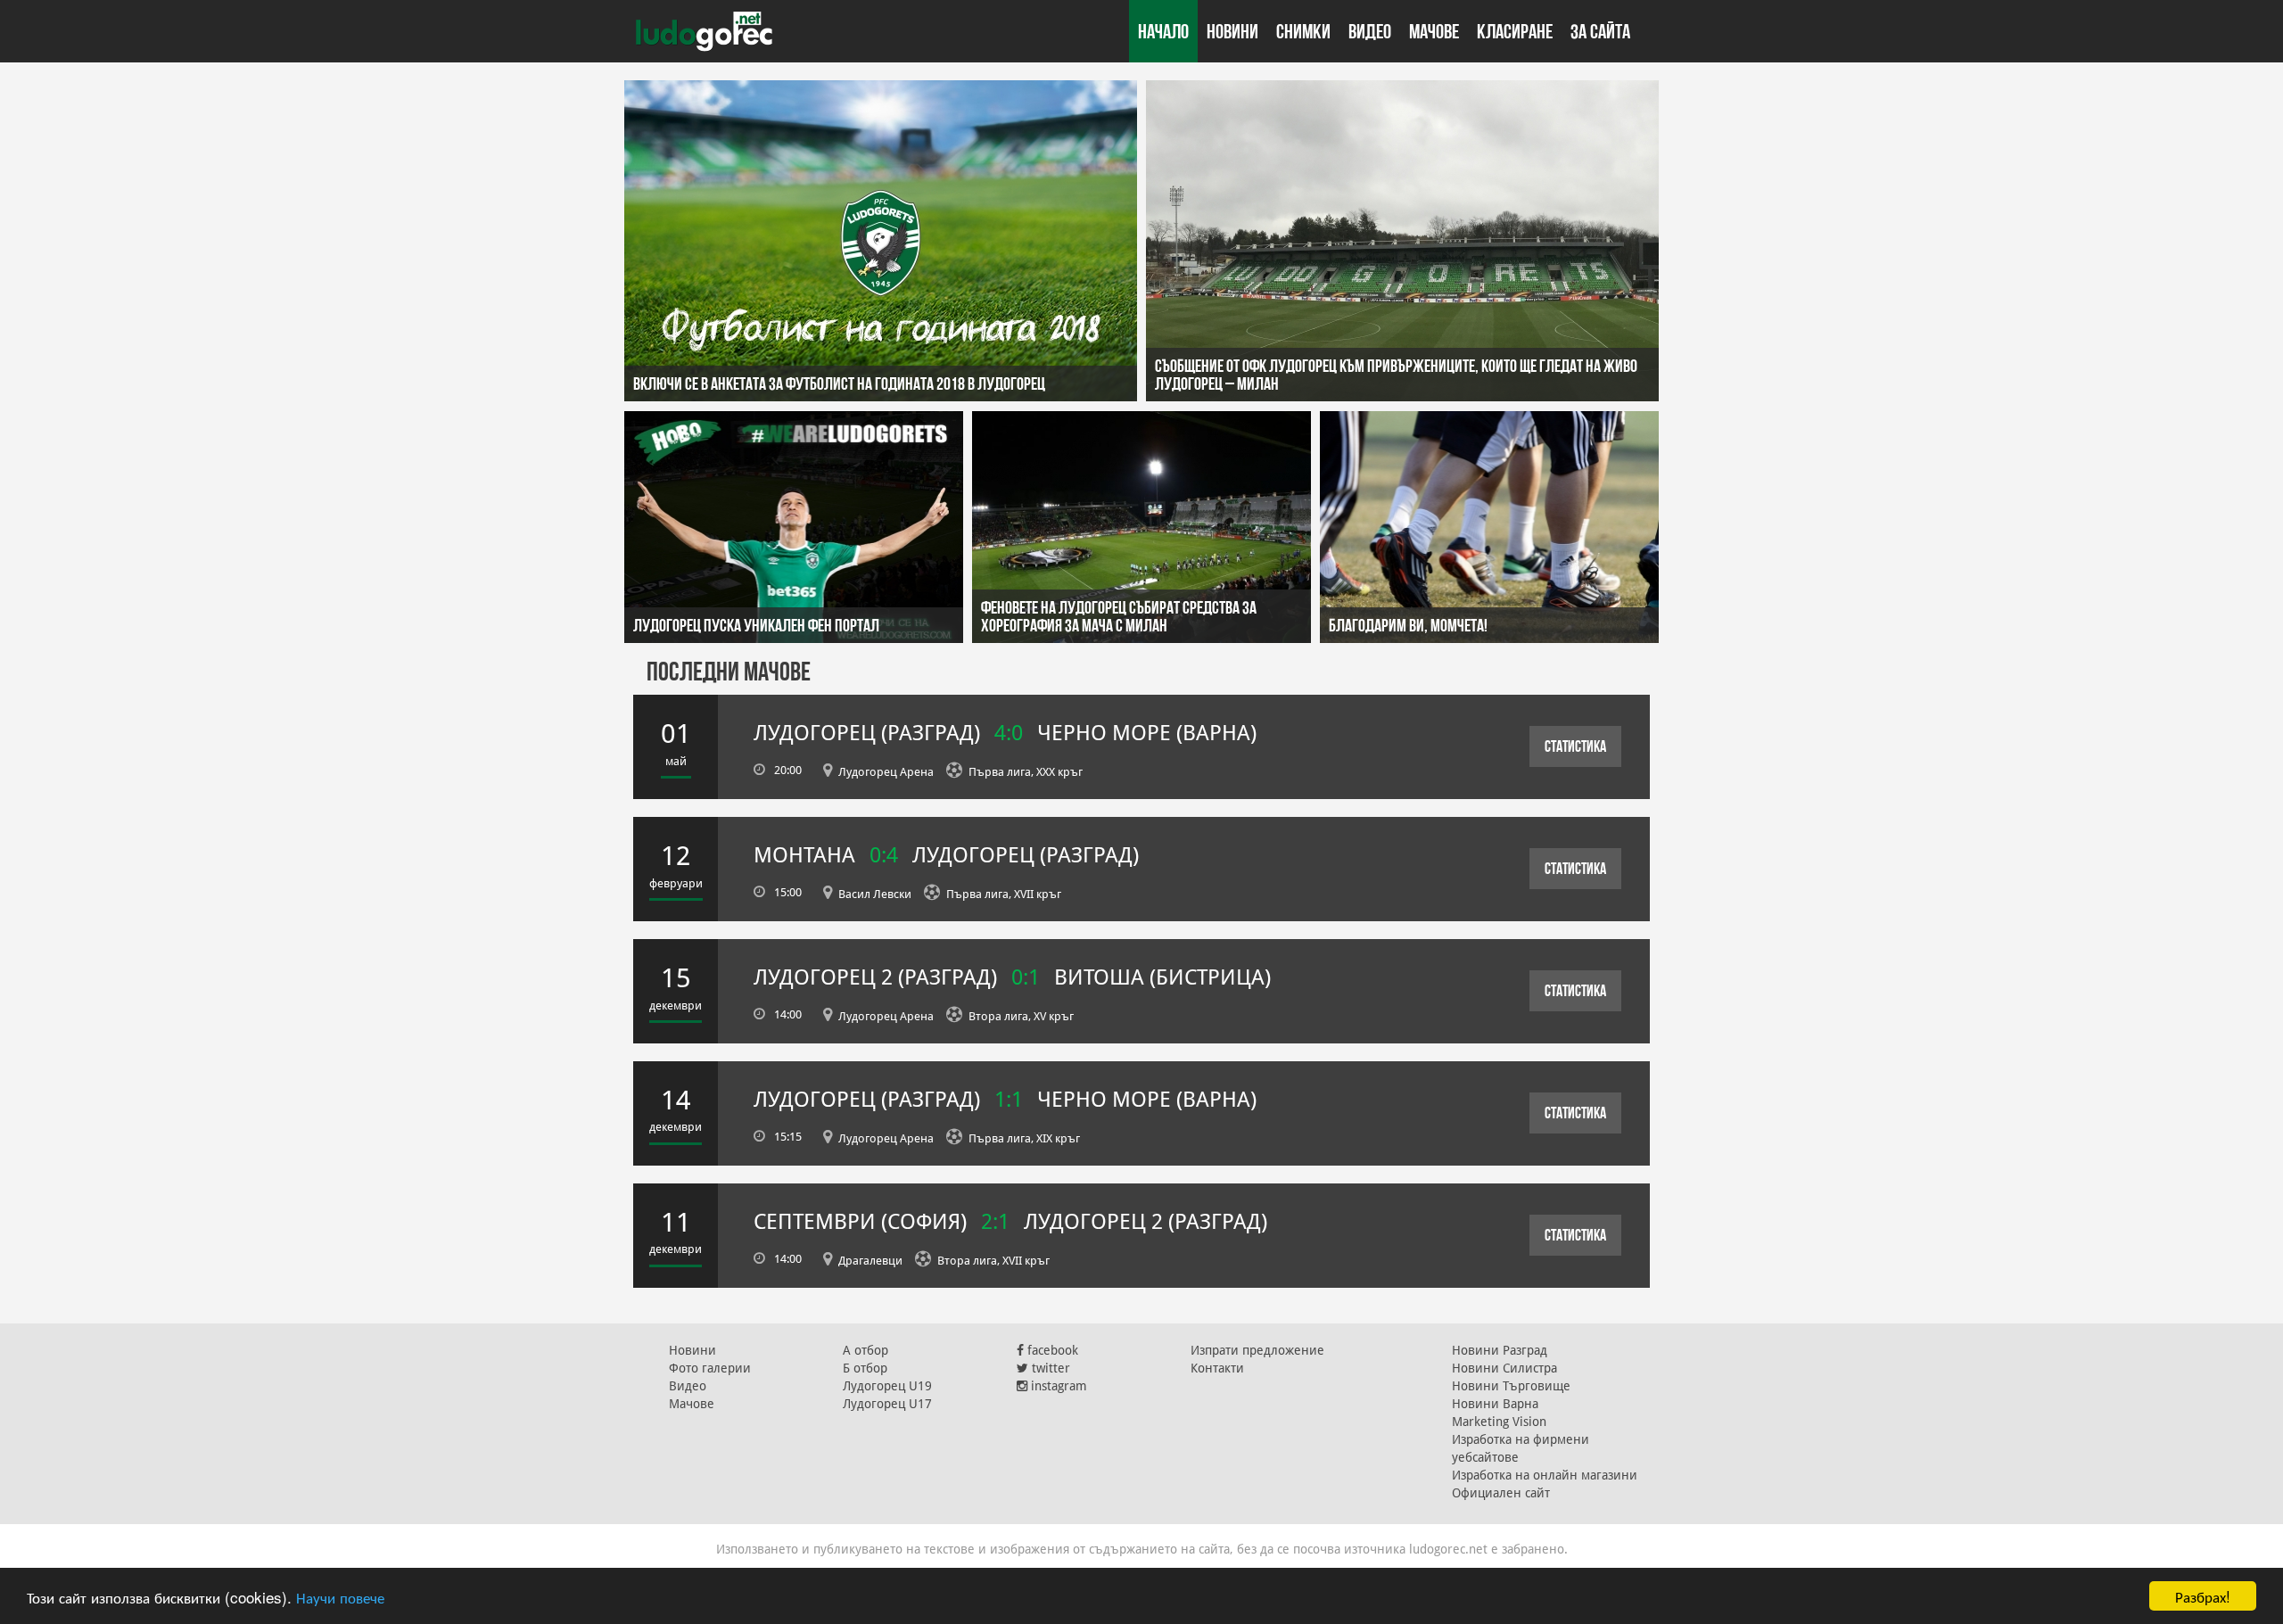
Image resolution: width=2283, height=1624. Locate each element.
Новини (1232, 31)
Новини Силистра (1504, 1368)
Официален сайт (1501, 1493)
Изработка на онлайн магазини (1545, 1475)
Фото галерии (710, 1368)
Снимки (1303, 31)
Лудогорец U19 (887, 1386)
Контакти (1217, 1368)
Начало (1163, 31)
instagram (1057, 1386)
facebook (1051, 1350)
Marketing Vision (1499, 1422)
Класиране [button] (1515, 31)
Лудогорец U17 (887, 1404)
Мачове (1434, 31)
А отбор (865, 1350)
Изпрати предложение (1257, 1350)
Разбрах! (2203, 1596)
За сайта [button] (1600, 31)
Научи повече (340, 1597)
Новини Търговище (1511, 1386)
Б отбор (865, 1368)
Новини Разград (1500, 1350)
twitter (1049, 1368)
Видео (1370, 31)
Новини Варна (1495, 1404)
